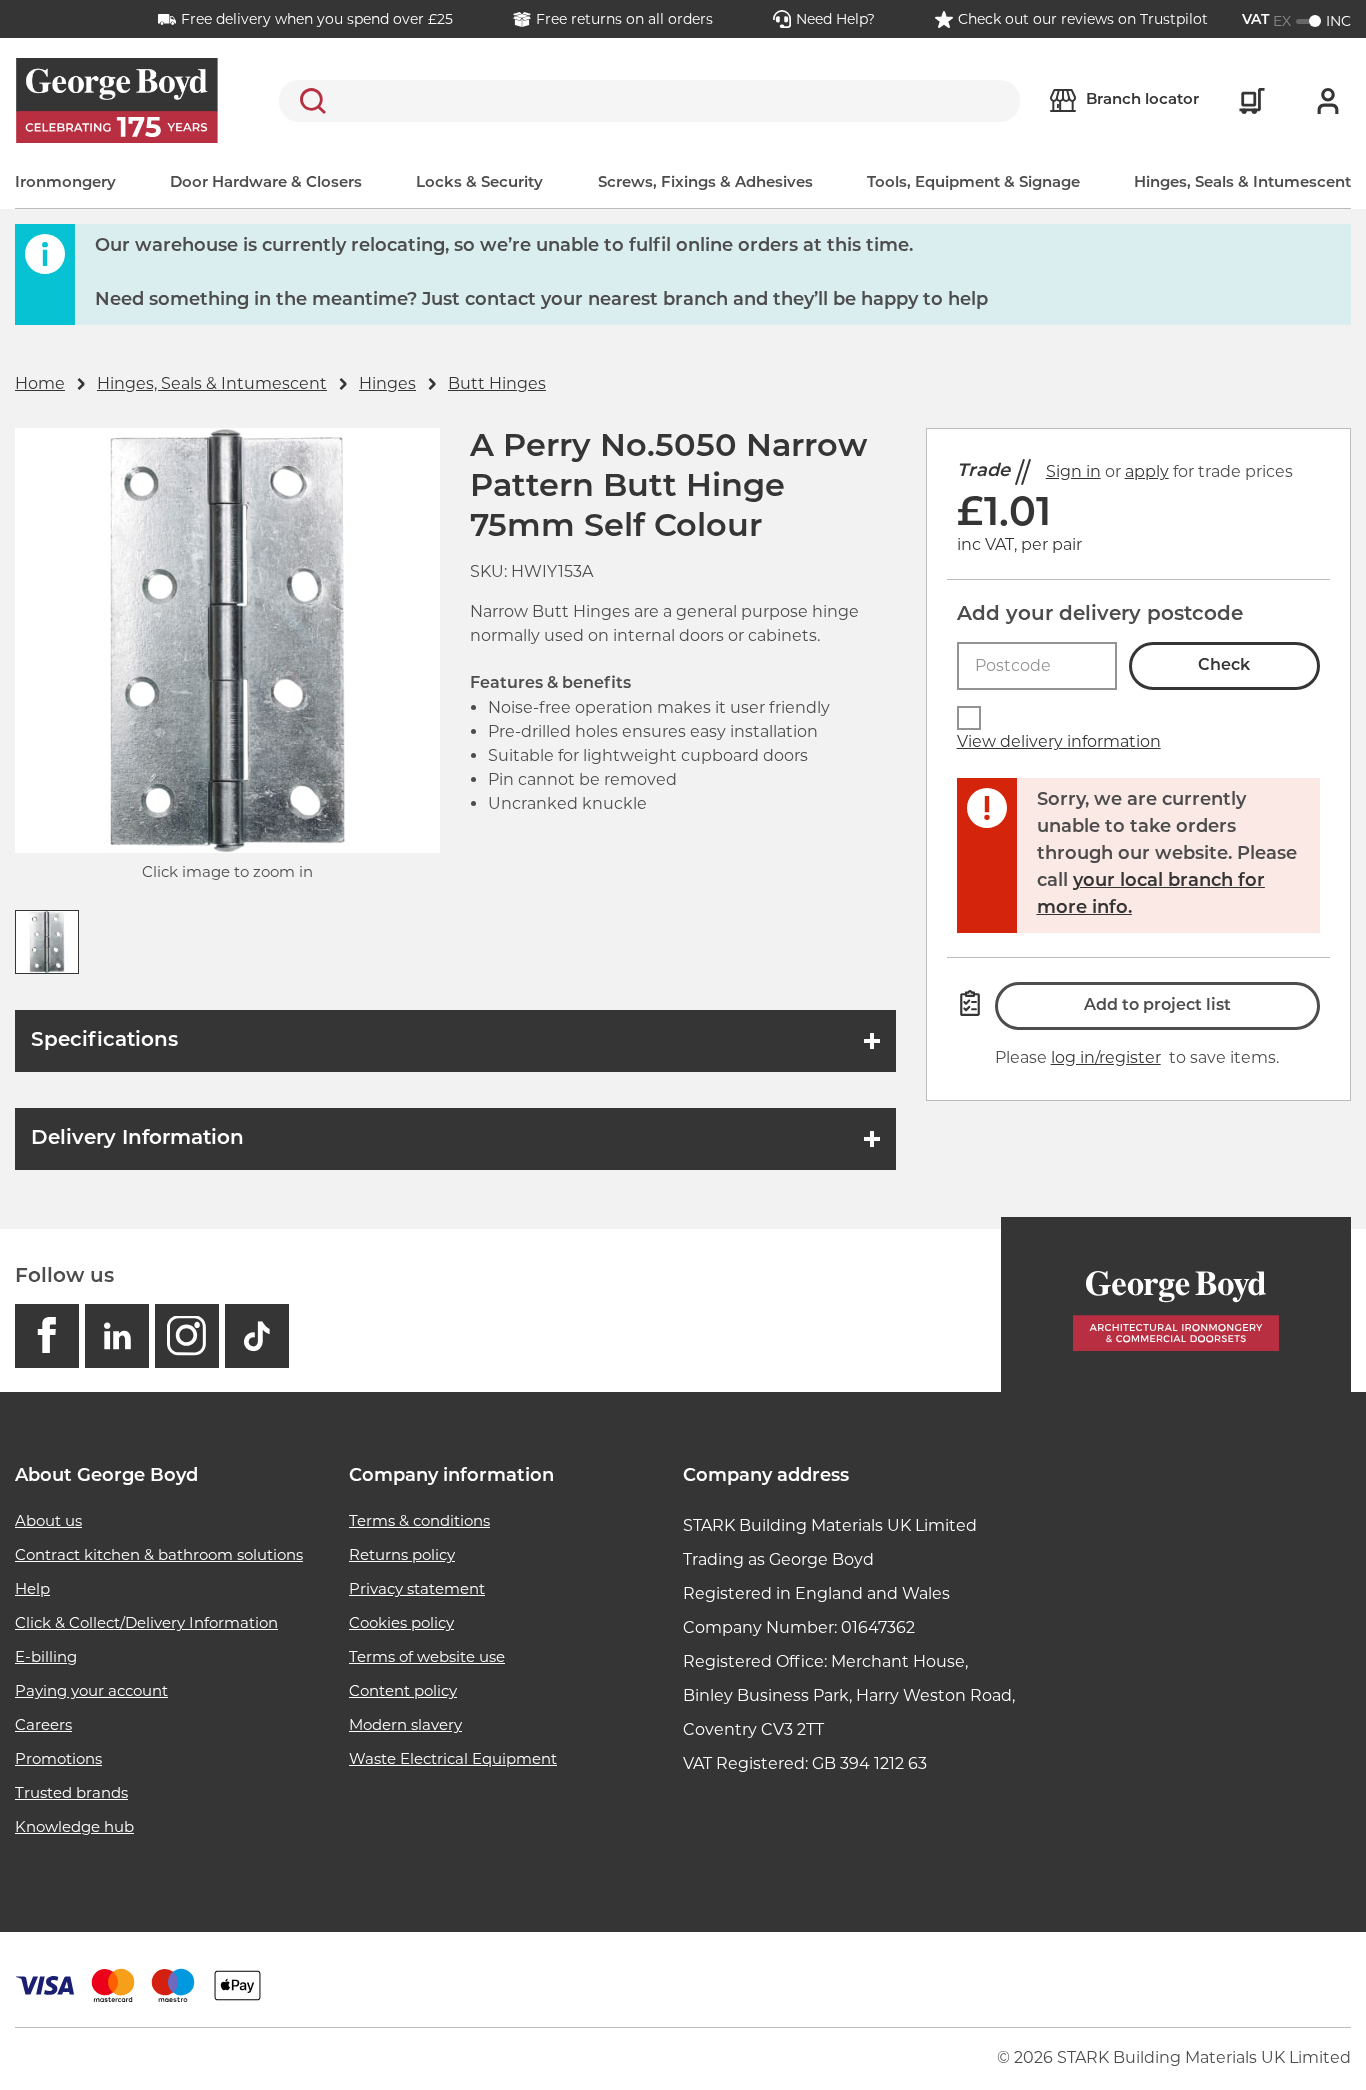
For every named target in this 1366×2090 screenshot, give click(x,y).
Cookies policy (401, 1622)
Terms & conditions (419, 1520)
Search (309, 101)
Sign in (1073, 471)
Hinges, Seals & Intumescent (1242, 183)
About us (48, 1520)
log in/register (1106, 1057)
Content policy (403, 1690)
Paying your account (91, 1690)
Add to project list (1157, 1006)
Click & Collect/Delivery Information (146, 1622)
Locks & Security (479, 183)
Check (1224, 666)
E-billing (46, 1656)
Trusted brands (71, 1792)
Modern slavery (405, 1724)
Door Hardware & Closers (266, 183)
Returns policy (402, 1554)
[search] (649, 101)
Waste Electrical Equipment (453, 1758)
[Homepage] (1176, 1304)
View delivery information (1059, 741)
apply (1147, 471)
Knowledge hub (74, 1826)
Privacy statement (417, 1588)
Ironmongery (65, 183)
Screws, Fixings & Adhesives (705, 183)
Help (32, 1588)
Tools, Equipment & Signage (973, 183)
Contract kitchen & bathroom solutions (159, 1554)
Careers (43, 1724)
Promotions (58, 1758)
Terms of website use (427, 1656)
